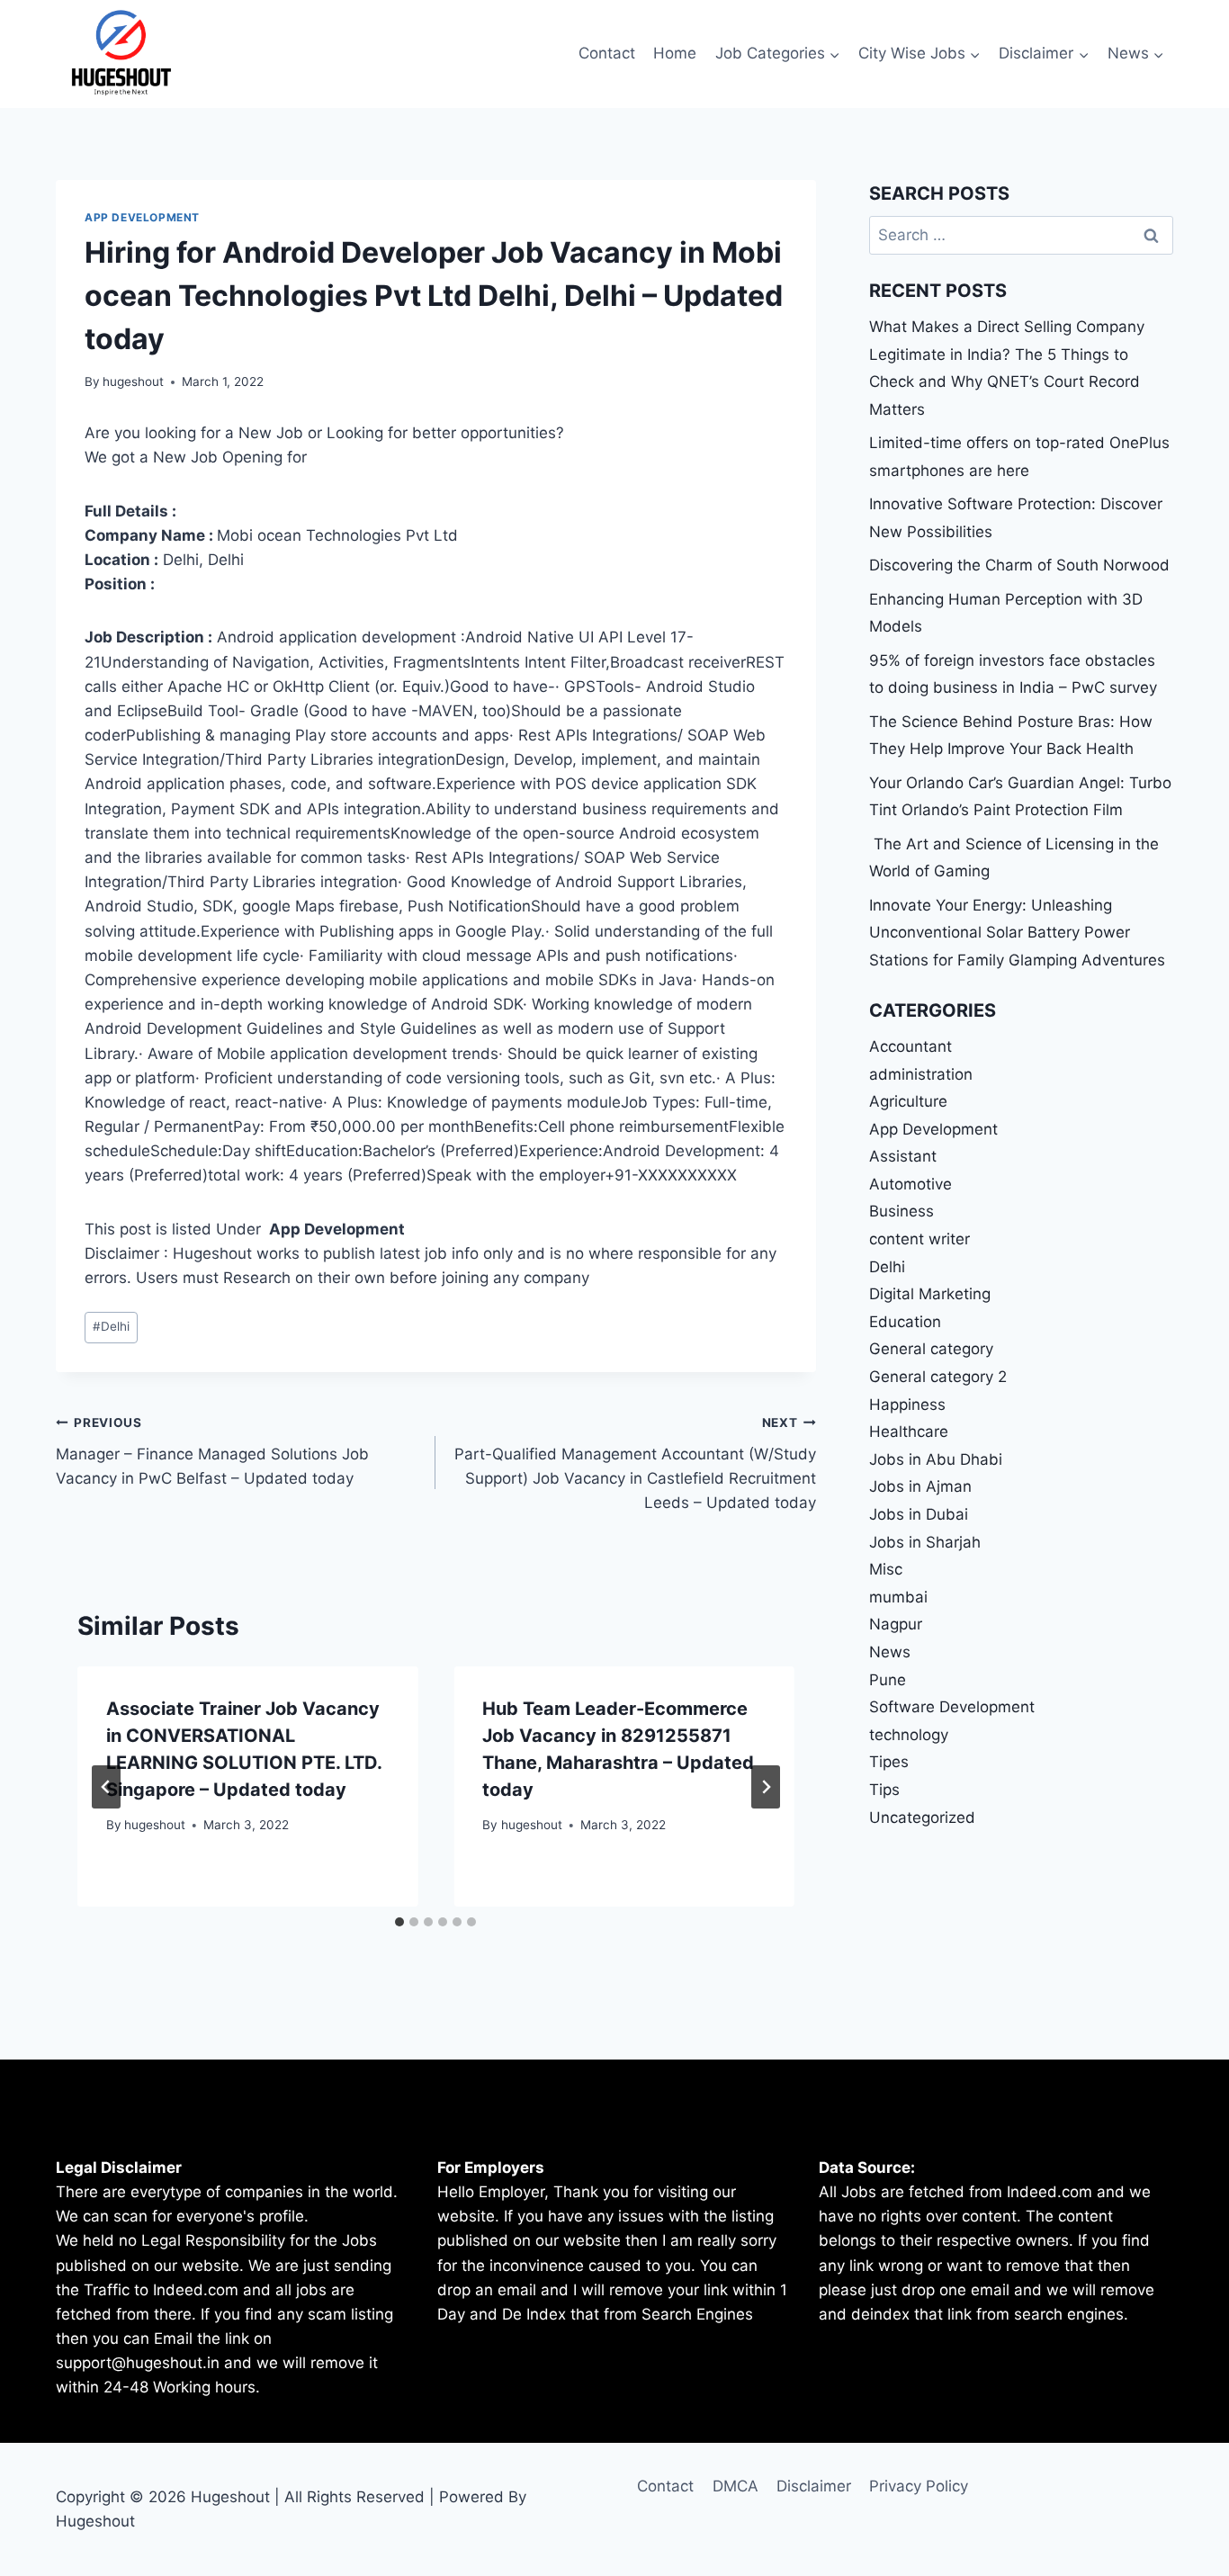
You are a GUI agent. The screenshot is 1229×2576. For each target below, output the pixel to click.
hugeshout (133, 381)
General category (931, 1349)
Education (905, 1322)
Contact (607, 53)
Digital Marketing (930, 1294)
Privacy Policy (919, 2486)
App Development (142, 217)
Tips (884, 1790)
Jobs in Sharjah (925, 1542)
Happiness (907, 1405)
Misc (886, 1569)
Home (675, 53)
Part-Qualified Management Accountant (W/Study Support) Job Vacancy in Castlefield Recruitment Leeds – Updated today (635, 1463)
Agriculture (908, 1101)
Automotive (911, 1184)
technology (909, 1735)
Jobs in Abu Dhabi (936, 1459)
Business (902, 1211)
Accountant (911, 1046)
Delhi (111, 1326)
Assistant (903, 1156)
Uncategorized (922, 1818)
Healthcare (909, 1432)
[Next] (766, 1787)
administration (921, 1074)
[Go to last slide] (106, 1787)
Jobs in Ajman (920, 1486)
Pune (888, 1680)
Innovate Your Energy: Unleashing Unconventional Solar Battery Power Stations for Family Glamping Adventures (1017, 933)
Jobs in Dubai (919, 1514)
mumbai (898, 1597)
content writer (920, 1239)
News (890, 1652)
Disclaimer (814, 2486)
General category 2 (938, 1377)
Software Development (952, 1707)
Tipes (889, 1762)
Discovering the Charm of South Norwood (1019, 565)
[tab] (399, 1922)
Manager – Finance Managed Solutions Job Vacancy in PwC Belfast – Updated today (212, 1451)
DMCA (736, 2486)
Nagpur (896, 1624)
